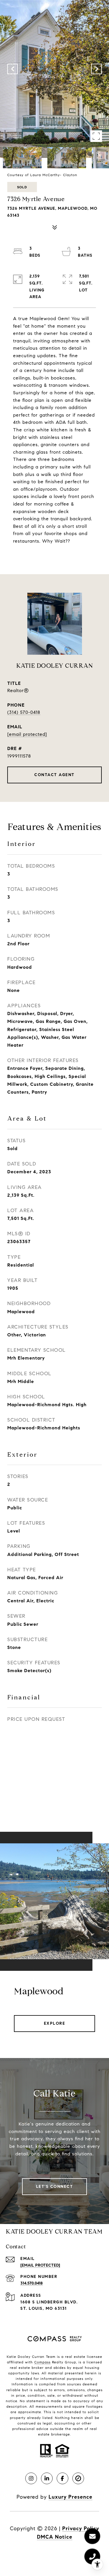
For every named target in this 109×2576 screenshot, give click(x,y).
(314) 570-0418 (24, 712)
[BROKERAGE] (78, 2478)
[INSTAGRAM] (31, 2478)
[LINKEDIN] (47, 2478)
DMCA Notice (55, 2537)
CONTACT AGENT (54, 775)
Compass (42, 2362)
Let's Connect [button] (55, 2187)
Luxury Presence (70, 2497)
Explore (55, 2023)
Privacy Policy (81, 2528)
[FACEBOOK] (62, 2478)
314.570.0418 (32, 2283)
